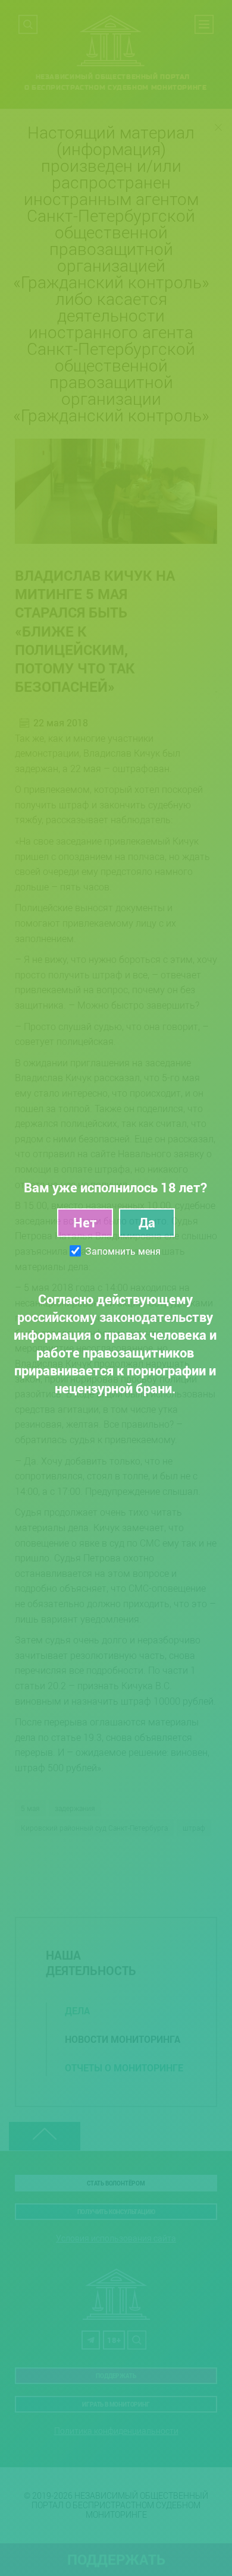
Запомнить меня (123, 1251)
